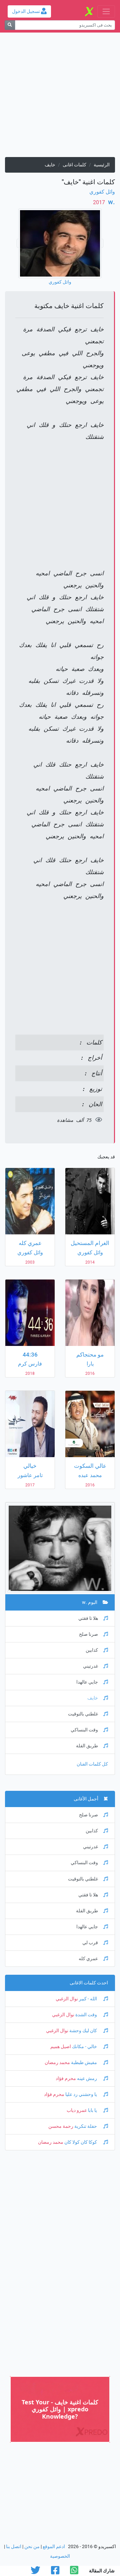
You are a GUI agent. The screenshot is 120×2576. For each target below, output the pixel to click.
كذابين (92, 1650)
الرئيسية (102, 165)
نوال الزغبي (67, 1999)
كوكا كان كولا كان (81, 2142)
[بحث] (10, 25)
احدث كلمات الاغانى (89, 1983)
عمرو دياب (77, 2110)
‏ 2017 (100, 202)
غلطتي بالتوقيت (83, 1714)
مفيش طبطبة (84, 2063)
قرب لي (90, 1943)
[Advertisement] (60, 97)
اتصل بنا (14, 2547)
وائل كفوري (102, 192)
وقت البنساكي (84, 1730)
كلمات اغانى (74, 165)
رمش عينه (87, 2078)
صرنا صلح (88, 1634)
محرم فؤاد (66, 2078)
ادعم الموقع (54, 2547)
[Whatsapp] (74, 2572)
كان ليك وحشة (83, 2031)
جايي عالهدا (87, 1682)
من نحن (32, 2547)
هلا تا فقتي (88, 1618)
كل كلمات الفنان (92, 1764)
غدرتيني (90, 1666)
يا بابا (92, 2110)
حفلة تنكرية (86, 2126)
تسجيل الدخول (26, 11)
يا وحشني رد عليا (81, 2094)
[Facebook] (55, 2572)
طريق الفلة (87, 1746)
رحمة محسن (61, 2126)
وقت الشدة (86, 2015)
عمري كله (88, 1959)
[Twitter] (35, 2572)
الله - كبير (88, 1999)
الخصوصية (60, 2556)
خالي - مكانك (84, 2047)
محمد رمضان (57, 2063)
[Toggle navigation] (106, 11)
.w (111, 202)
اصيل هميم (61, 2047)
